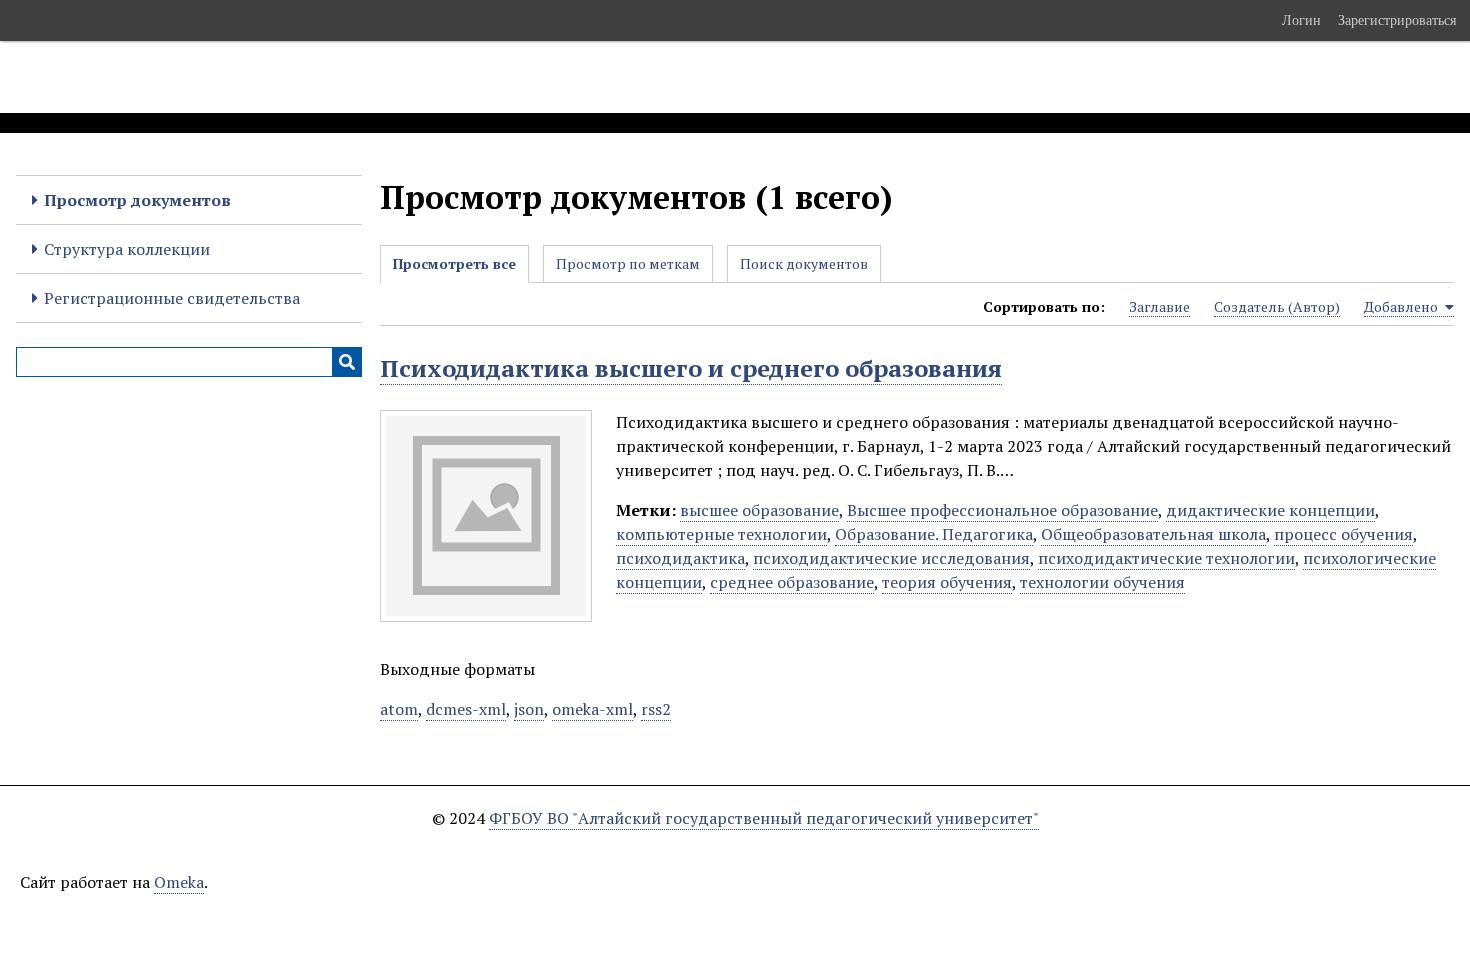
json (529, 709)
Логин (1301, 20)
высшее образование (759, 510)
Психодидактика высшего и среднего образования (691, 368)
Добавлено (1402, 306)
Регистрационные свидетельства (172, 298)
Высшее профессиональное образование (1002, 510)
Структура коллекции (127, 249)
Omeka (179, 882)
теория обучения (947, 582)
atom (399, 709)
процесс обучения (1343, 534)
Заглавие (1159, 306)
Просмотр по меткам (628, 263)
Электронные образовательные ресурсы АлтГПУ (373, 77)
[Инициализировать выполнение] (347, 362)
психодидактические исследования (891, 558)
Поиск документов (804, 263)
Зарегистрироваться (1397, 20)
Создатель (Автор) (1277, 306)
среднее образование (792, 582)
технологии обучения (1102, 582)
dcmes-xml (466, 709)
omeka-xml (592, 709)
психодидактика (680, 558)
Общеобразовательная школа (1153, 534)
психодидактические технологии (1166, 558)
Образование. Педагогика (934, 534)
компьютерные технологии (721, 534)
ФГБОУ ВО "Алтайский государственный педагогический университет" (764, 818)
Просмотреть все (454, 263)
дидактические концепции (1270, 510)
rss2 (656, 709)
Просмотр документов (137, 200)
